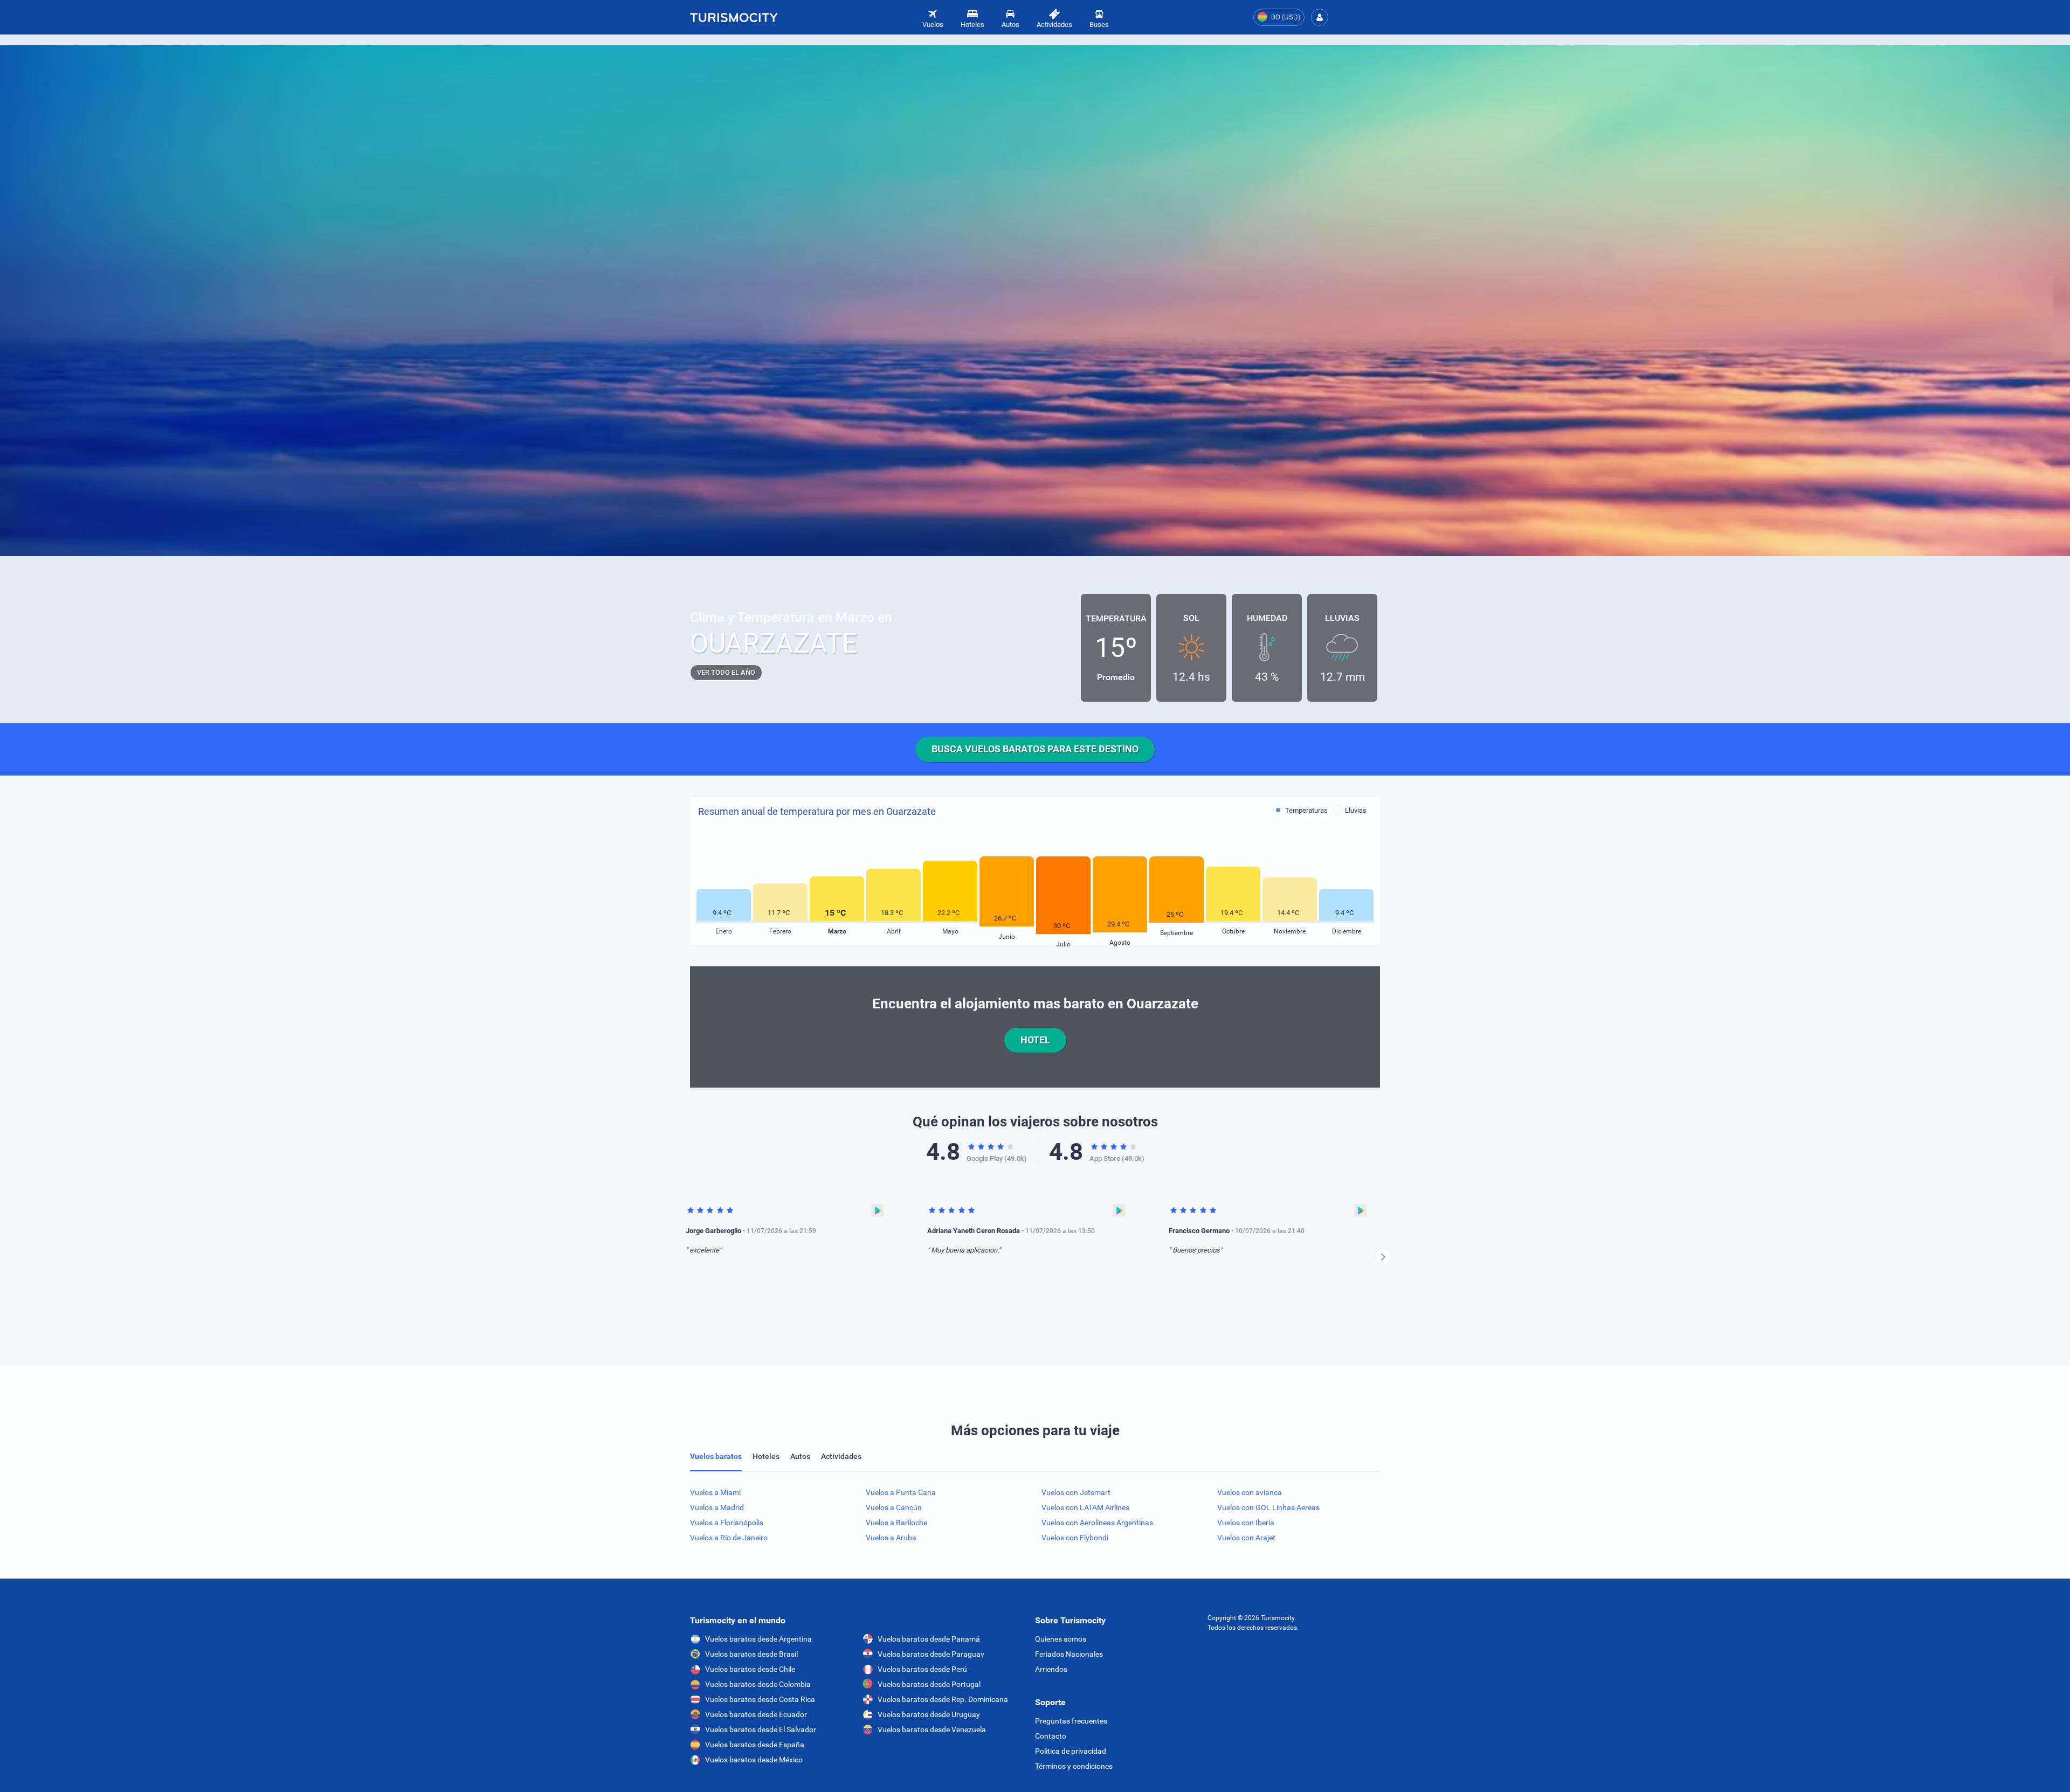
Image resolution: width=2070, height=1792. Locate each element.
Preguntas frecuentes (1071, 1721)
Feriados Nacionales (1069, 1654)
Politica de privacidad (1071, 1751)
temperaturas (1306, 810)
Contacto (1051, 1736)
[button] (1320, 17)
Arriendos (1051, 1669)
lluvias (1356, 810)
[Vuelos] (734, 17)
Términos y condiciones (1074, 1766)
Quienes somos (1061, 1639)
